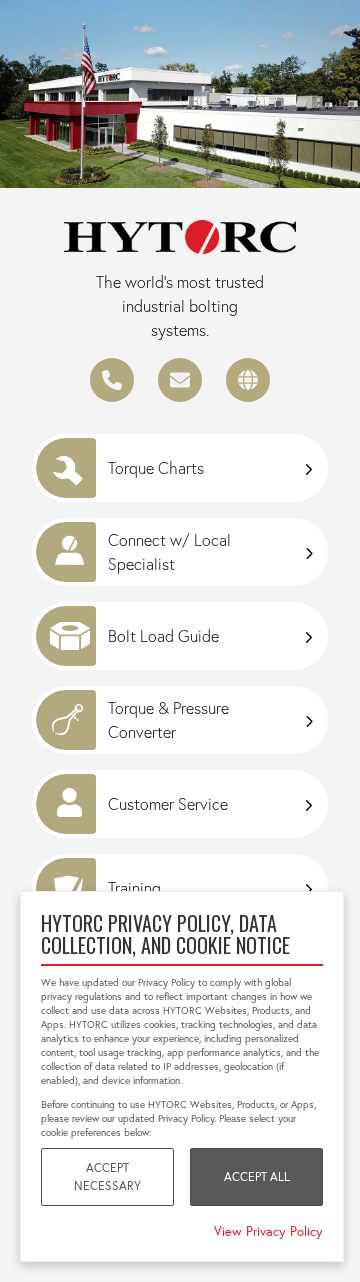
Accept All (257, 1176)
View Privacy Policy (268, 1231)
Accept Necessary (107, 1176)
